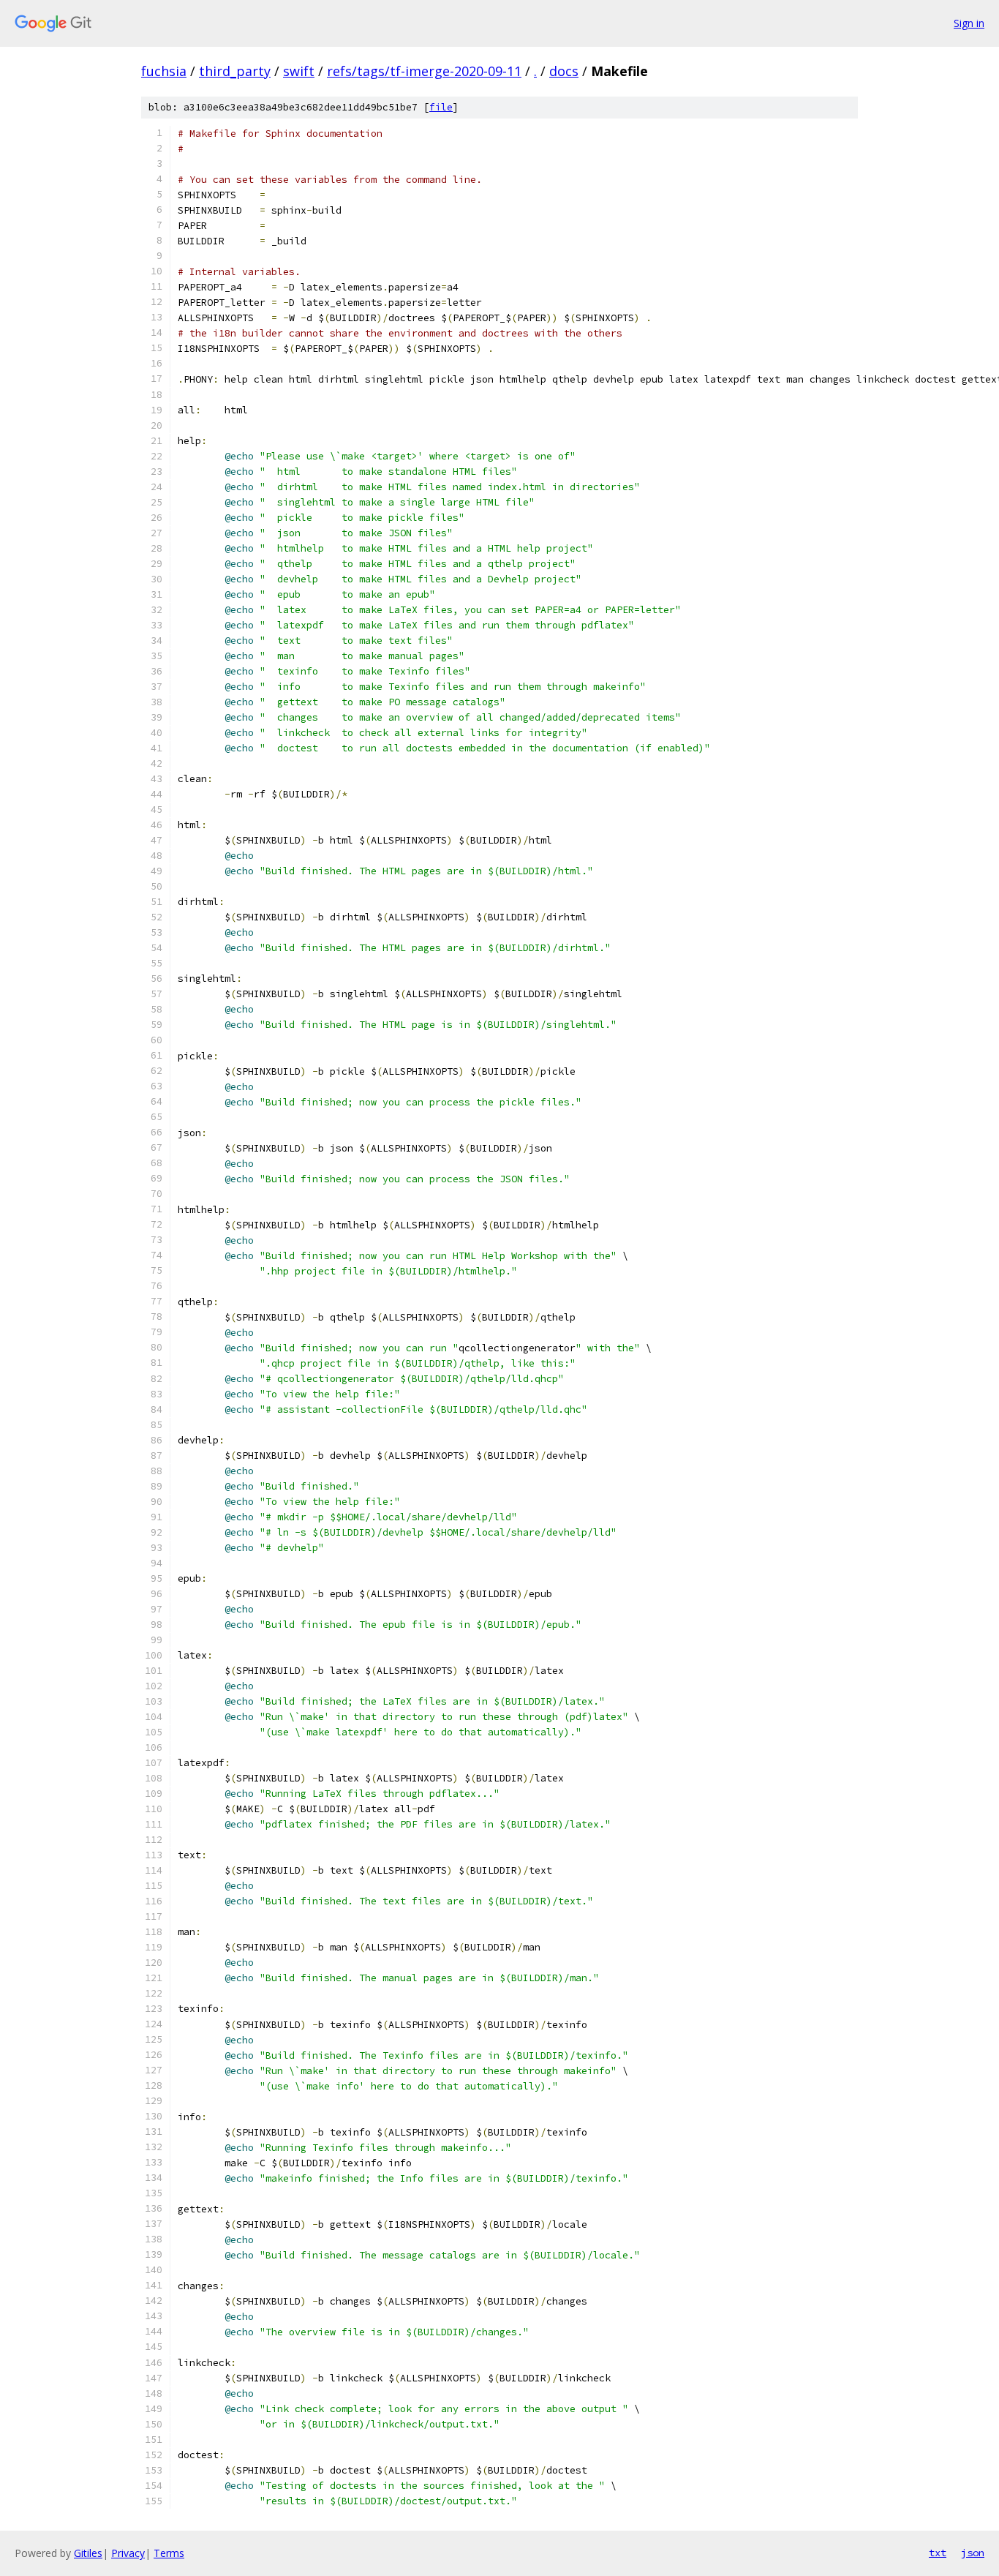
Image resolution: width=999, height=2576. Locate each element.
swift (299, 71)
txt (938, 2553)
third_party (235, 71)
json (973, 2553)
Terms (169, 2553)
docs (564, 71)
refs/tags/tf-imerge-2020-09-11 (424, 71)
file (441, 107)
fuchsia (164, 71)
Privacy (128, 2553)
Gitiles (88, 2553)
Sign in (969, 23)
